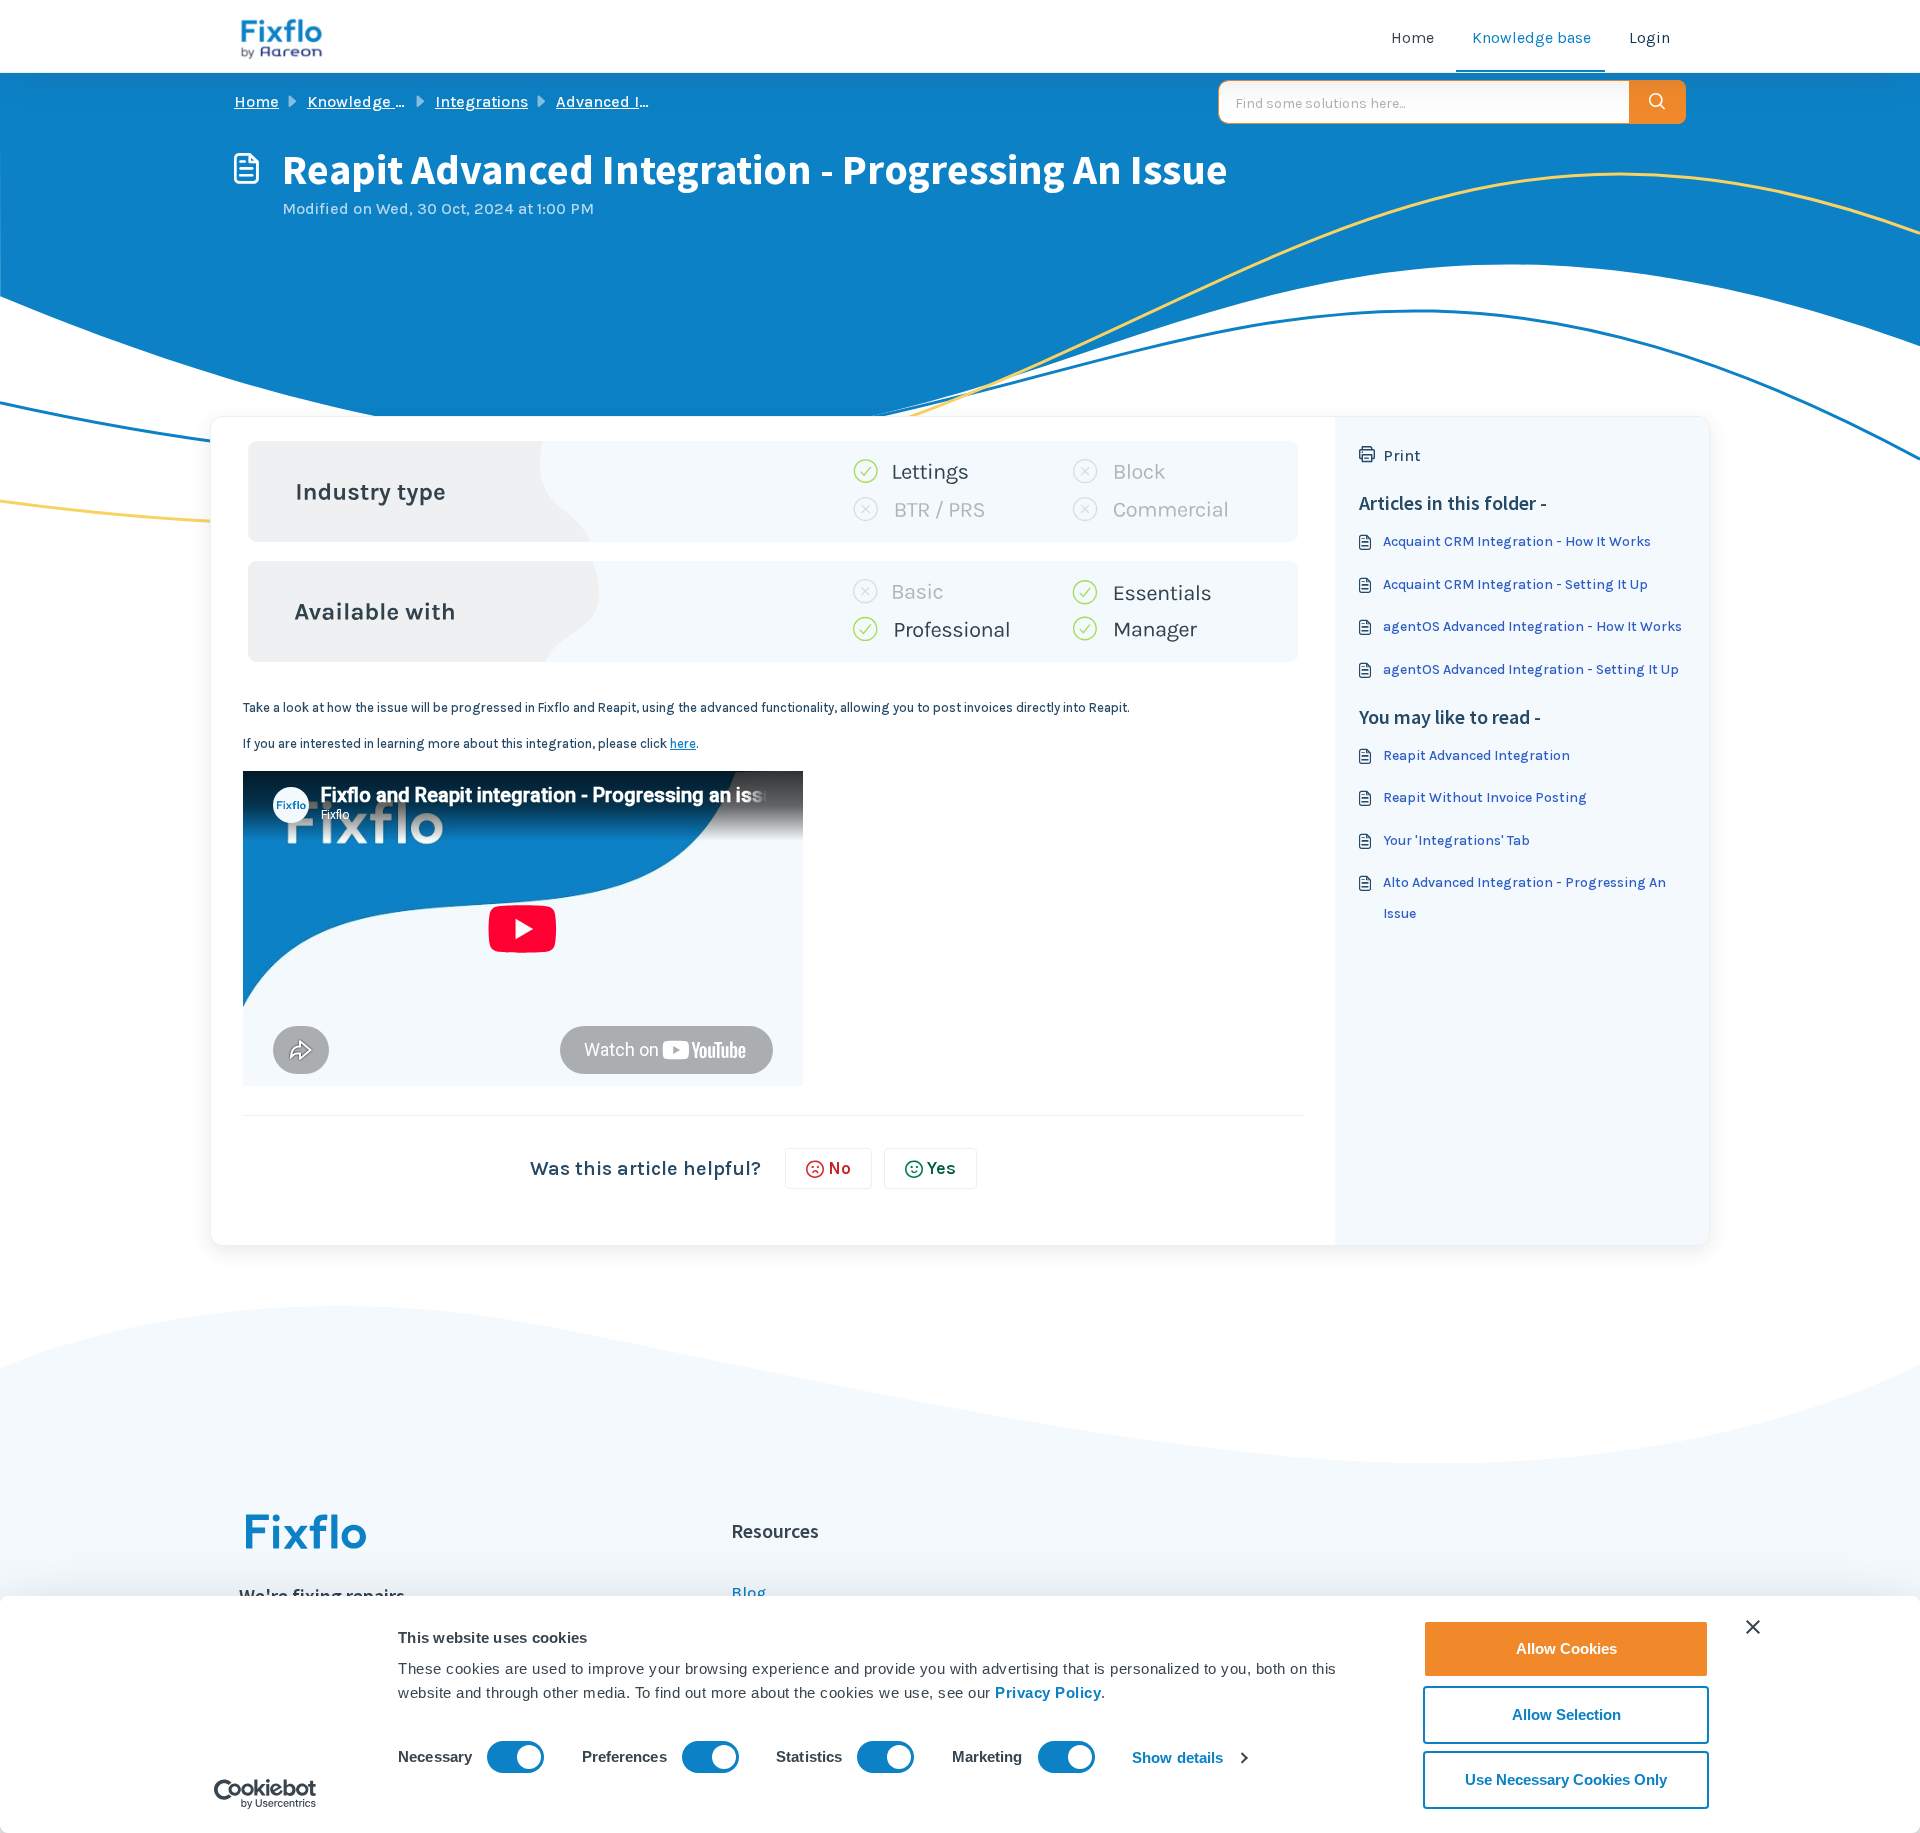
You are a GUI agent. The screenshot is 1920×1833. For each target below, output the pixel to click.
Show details (1177, 1757)
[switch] (710, 1757)
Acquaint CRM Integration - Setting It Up (1515, 584)
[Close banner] (1753, 1627)
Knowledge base (1531, 37)
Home (1412, 37)
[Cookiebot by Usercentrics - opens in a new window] (265, 1794)
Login (1649, 37)
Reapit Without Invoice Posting (1485, 797)
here (683, 743)
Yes (941, 1168)
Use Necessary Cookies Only (1566, 1779)
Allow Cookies (1566, 1648)
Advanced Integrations (641, 101)
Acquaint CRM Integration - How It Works (1517, 541)
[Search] (1657, 102)
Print (1401, 455)
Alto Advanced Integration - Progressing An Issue (1524, 897)
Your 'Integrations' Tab (1456, 840)
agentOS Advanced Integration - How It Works (1532, 626)
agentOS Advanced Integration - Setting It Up (1531, 669)
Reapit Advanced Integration (1476, 755)
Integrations (481, 101)
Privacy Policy (1048, 1692)
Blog (748, 1592)
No (839, 1168)
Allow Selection (1566, 1714)
